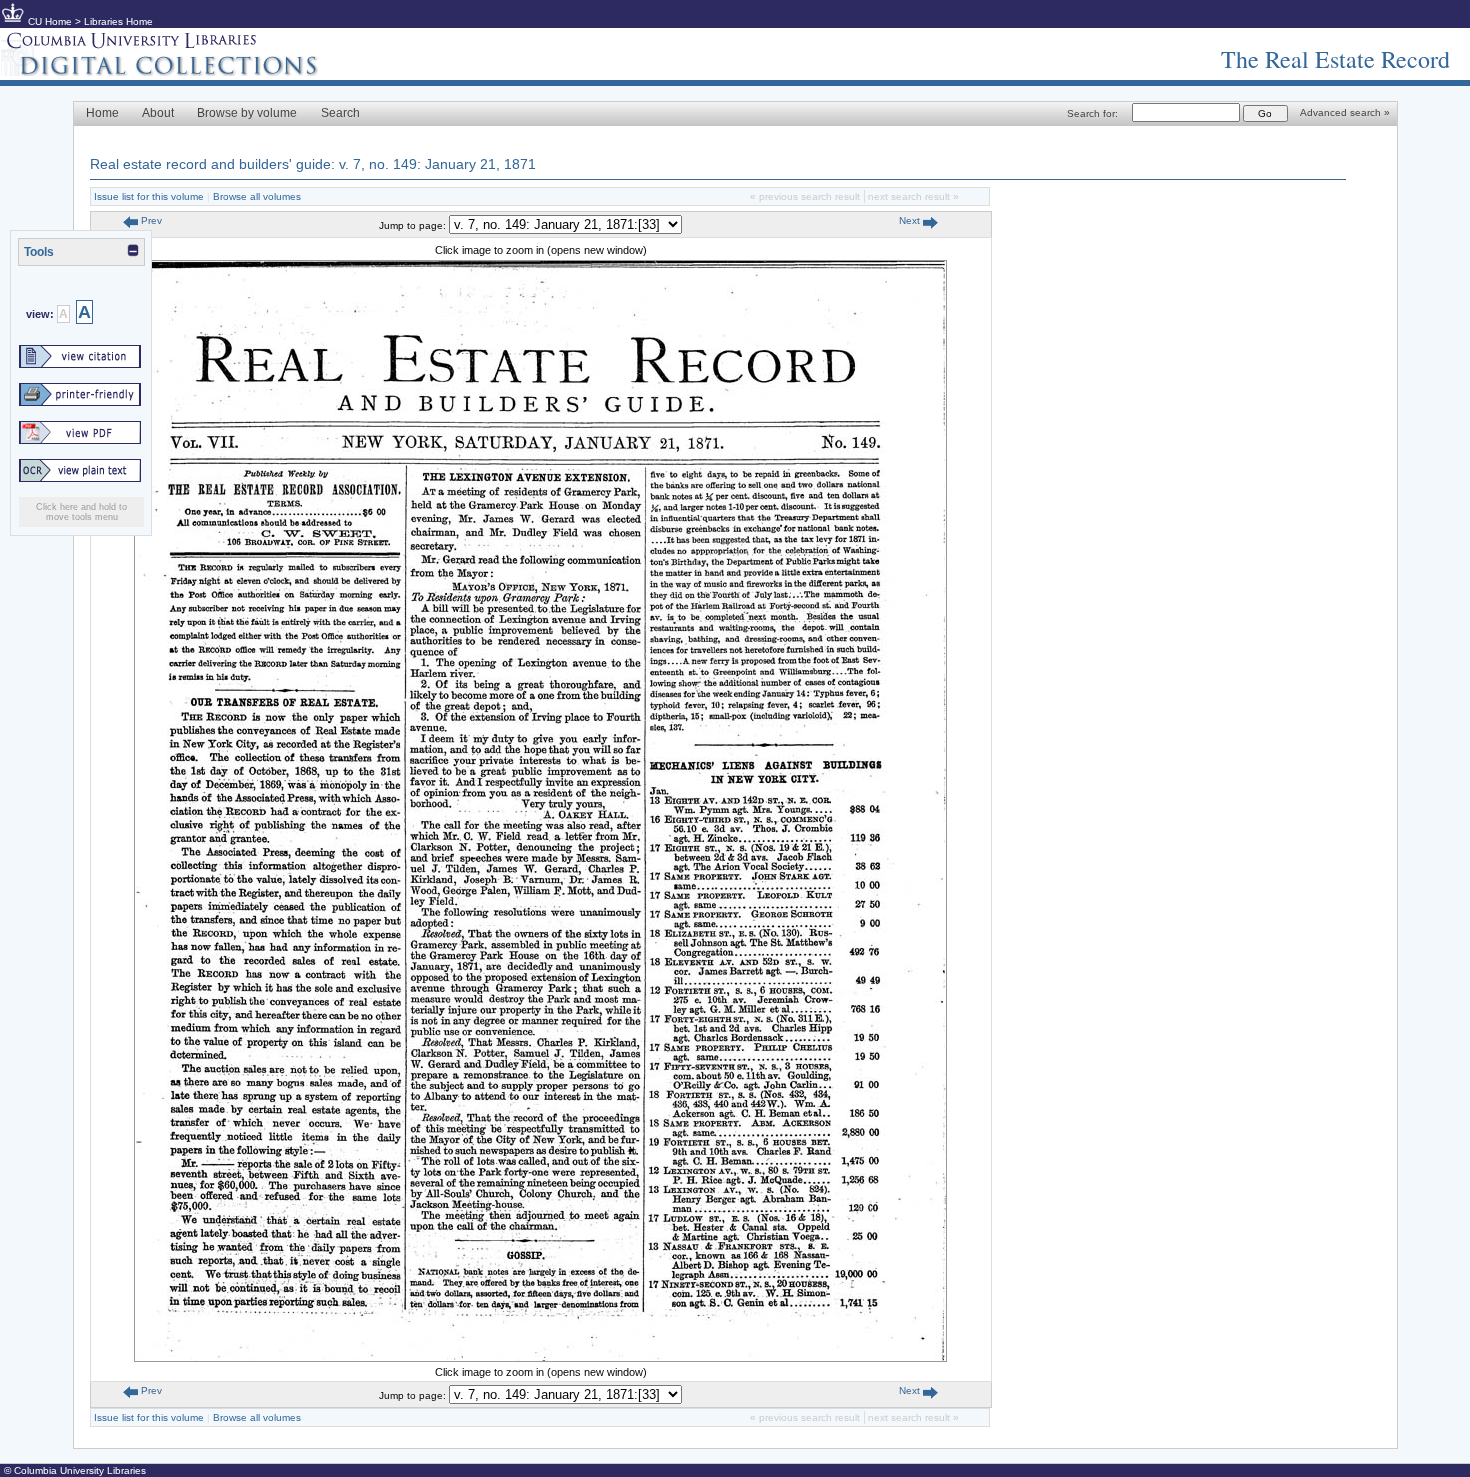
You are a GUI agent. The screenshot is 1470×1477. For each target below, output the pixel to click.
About (158, 113)
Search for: (1092, 113)
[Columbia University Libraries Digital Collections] (175, 72)
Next (911, 220)
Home (102, 113)
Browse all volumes (257, 196)
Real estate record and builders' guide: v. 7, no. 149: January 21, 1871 (313, 164)
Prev (150, 220)
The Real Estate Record (1335, 59)
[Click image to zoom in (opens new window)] (540, 1358)
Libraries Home (118, 21)
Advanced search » (1345, 112)
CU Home (50, 21)
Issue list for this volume (149, 196)
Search (340, 113)
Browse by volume (247, 113)
